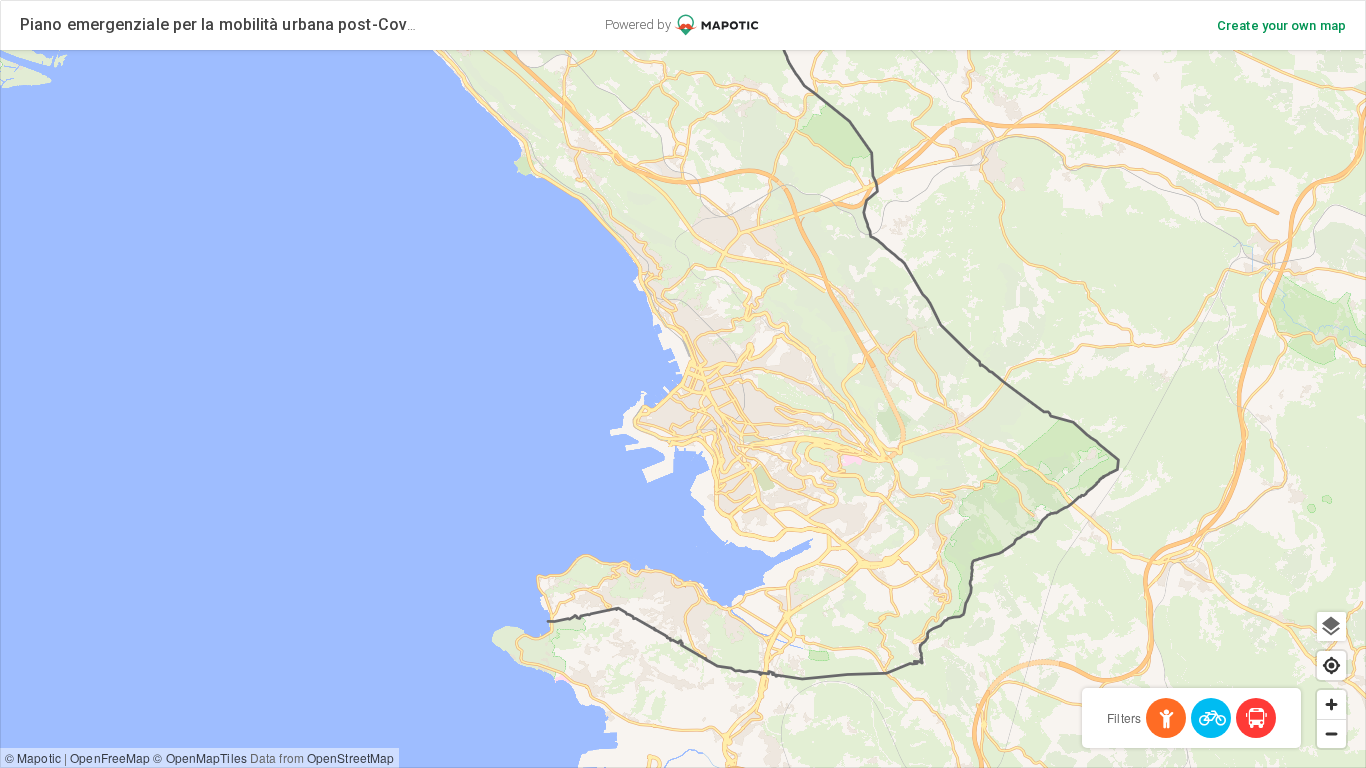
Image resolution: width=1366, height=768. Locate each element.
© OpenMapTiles (199, 757)
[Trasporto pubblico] (1256, 718)
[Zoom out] (1331, 733)
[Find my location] (1331, 665)
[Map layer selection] (1331, 626)
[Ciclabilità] (1211, 718)
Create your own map (1281, 25)
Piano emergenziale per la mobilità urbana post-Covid (220, 24)
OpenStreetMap (350, 757)
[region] (683, 409)
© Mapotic (33, 757)
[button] (577, 152)
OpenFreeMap (110, 757)
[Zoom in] (1331, 704)
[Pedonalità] (1166, 718)
